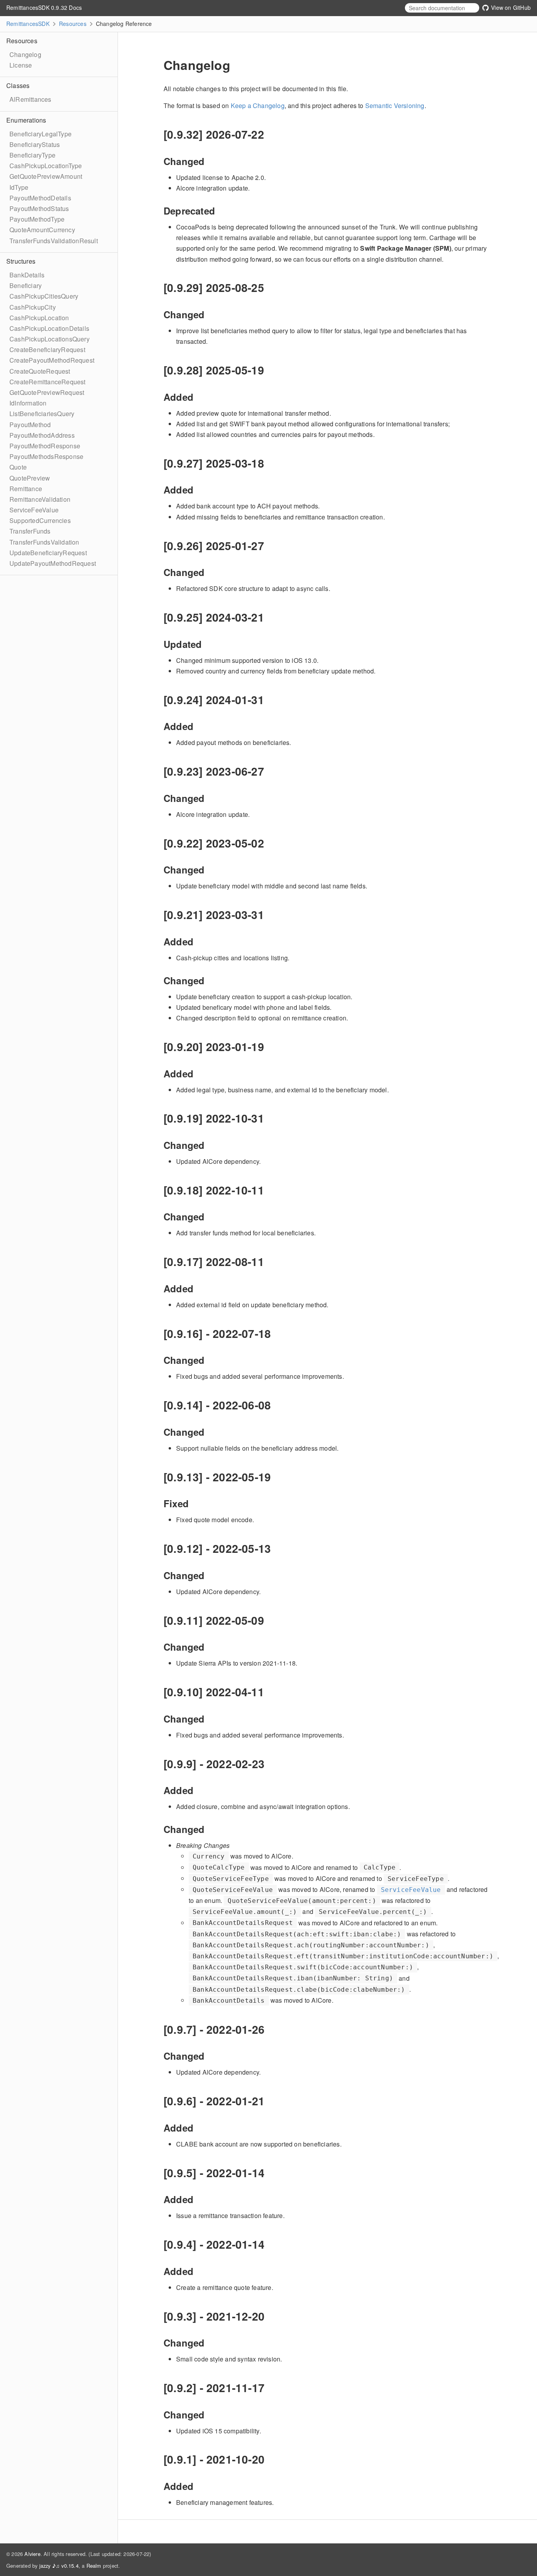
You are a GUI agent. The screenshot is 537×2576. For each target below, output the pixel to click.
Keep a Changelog (258, 105)
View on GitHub (510, 7)
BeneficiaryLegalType (40, 134)
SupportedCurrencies (40, 520)
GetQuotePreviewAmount (46, 176)
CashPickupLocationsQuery (50, 339)
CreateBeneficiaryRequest (47, 350)
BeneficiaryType (32, 155)
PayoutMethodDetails (40, 198)
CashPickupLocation (39, 318)
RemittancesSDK (28, 24)
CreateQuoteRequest (40, 371)
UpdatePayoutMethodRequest (53, 563)
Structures (21, 261)
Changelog (25, 54)
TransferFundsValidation (44, 542)
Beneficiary (26, 285)
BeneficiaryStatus (35, 144)
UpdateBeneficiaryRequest (48, 553)
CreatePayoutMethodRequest (52, 360)
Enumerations (26, 120)
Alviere (32, 2554)
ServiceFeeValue (34, 510)
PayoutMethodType (37, 219)
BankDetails (27, 275)
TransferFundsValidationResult (54, 241)
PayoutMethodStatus (39, 208)
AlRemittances (30, 99)
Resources (73, 24)
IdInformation (28, 403)
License (21, 65)
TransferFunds (30, 531)
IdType (19, 187)
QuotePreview (30, 478)
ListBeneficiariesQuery (42, 414)
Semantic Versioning (395, 105)
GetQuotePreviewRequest (47, 392)
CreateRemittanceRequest (48, 382)
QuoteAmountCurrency (42, 230)
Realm (94, 2566)
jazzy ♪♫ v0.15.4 (59, 2566)
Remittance (26, 489)
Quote (18, 467)
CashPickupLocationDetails (49, 328)
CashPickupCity (33, 307)
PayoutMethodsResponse (46, 456)
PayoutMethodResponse (45, 446)
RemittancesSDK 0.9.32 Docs (44, 7)
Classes (18, 85)
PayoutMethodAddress (42, 435)
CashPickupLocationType (46, 166)
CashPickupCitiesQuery (44, 296)
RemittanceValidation (40, 499)
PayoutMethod (30, 425)
